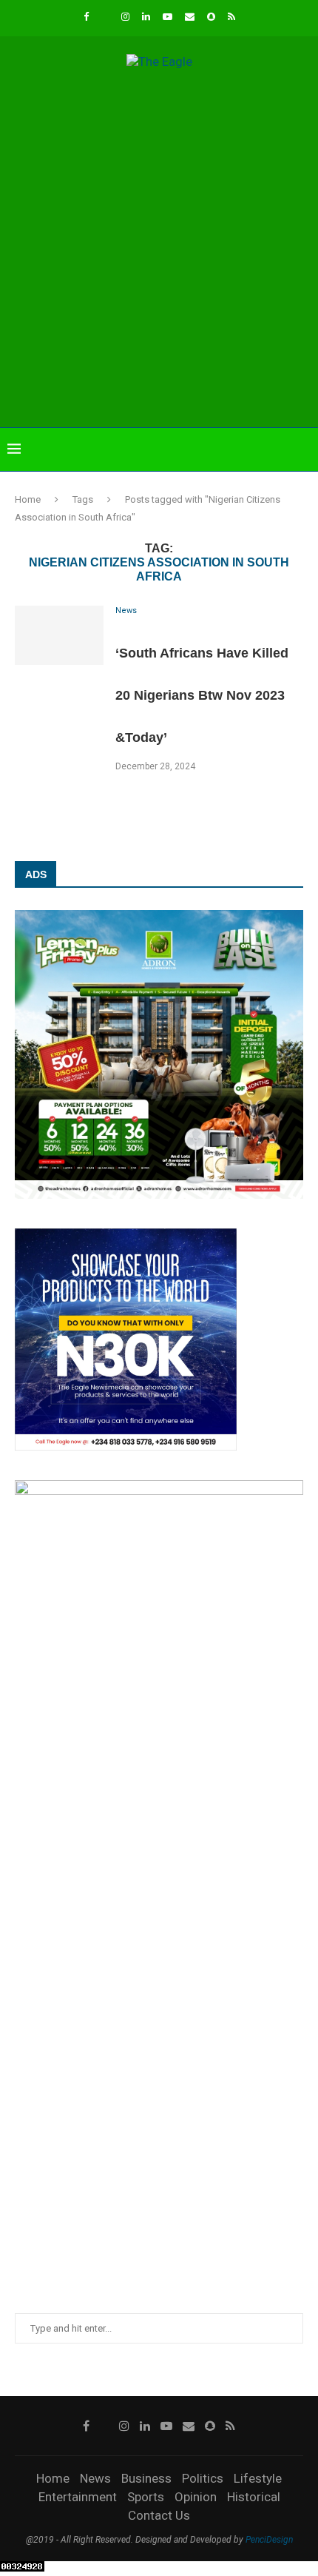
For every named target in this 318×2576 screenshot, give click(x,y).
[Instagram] (125, 17)
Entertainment (78, 2497)
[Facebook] (86, 17)
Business (146, 2478)
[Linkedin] (146, 17)
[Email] (190, 17)
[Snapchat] (211, 17)
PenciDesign (269, 2540)
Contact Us (159, 2515)
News (95, 2478)
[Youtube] (168, 17)
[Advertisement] (159, 250)
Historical (254, 2497)
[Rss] (231, 17)
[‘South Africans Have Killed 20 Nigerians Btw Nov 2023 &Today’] (59, 635)
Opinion (196, 2497)
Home (28, 499)
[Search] (303, 449)
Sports (146, 2497)
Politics (203, 2478)
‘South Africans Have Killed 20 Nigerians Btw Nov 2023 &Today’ (202, 695)
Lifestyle (258, 2478)
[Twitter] (105, 17)
